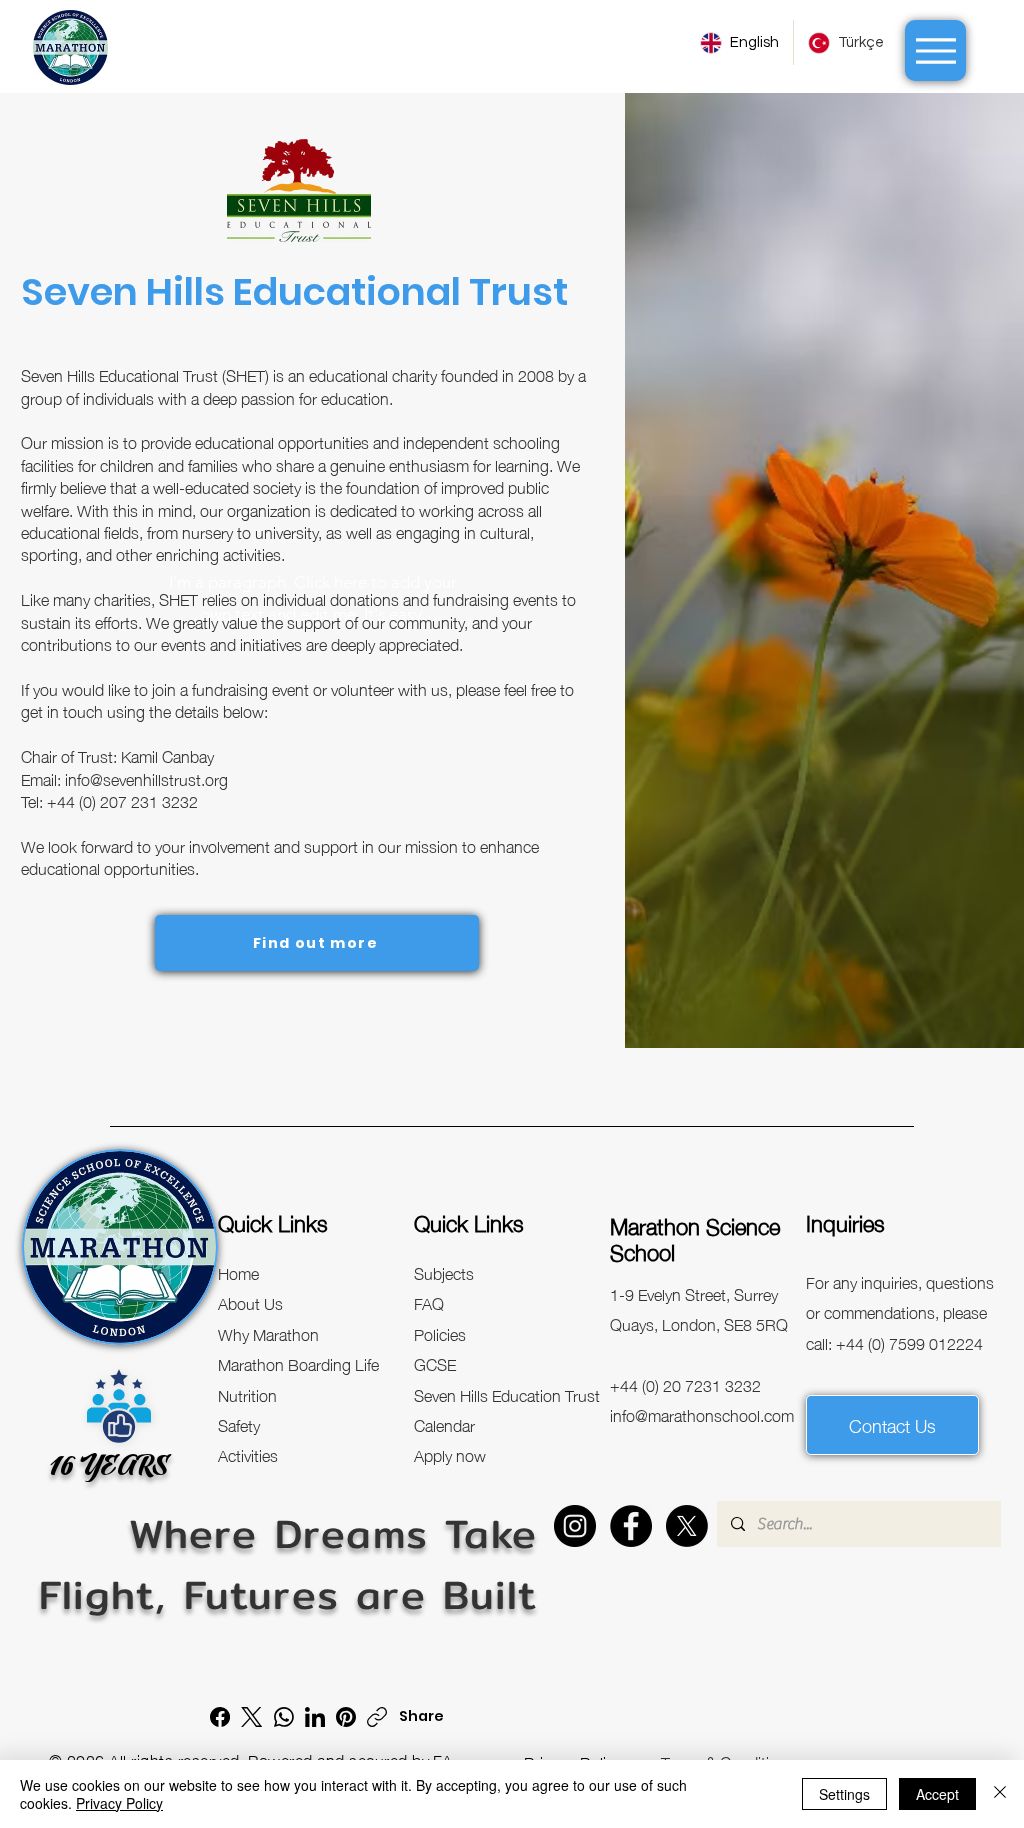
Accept (937, 1794)
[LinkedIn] (315, 1717)
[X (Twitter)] (251, 1717)
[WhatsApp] (284, 1717)
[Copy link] (377, 1717)
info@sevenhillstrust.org (146, 778)
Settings (844, 1794)
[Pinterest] (346, 1717)
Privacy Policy (119, 1803)
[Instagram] (575, 1526)
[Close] (1000, 1794)
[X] (687, 1526)
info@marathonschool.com (702, 1414)
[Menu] (935, 50)
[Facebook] (631, 1526)
